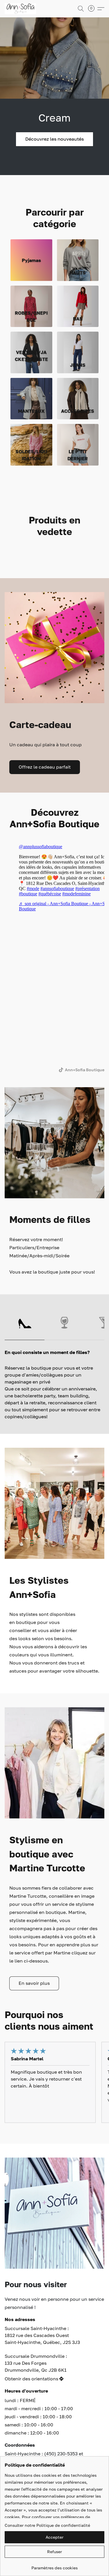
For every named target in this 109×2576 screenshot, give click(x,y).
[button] (21, 9)
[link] (54, 2566)
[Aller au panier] (93, 9)
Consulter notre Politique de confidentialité (47, 2525)
